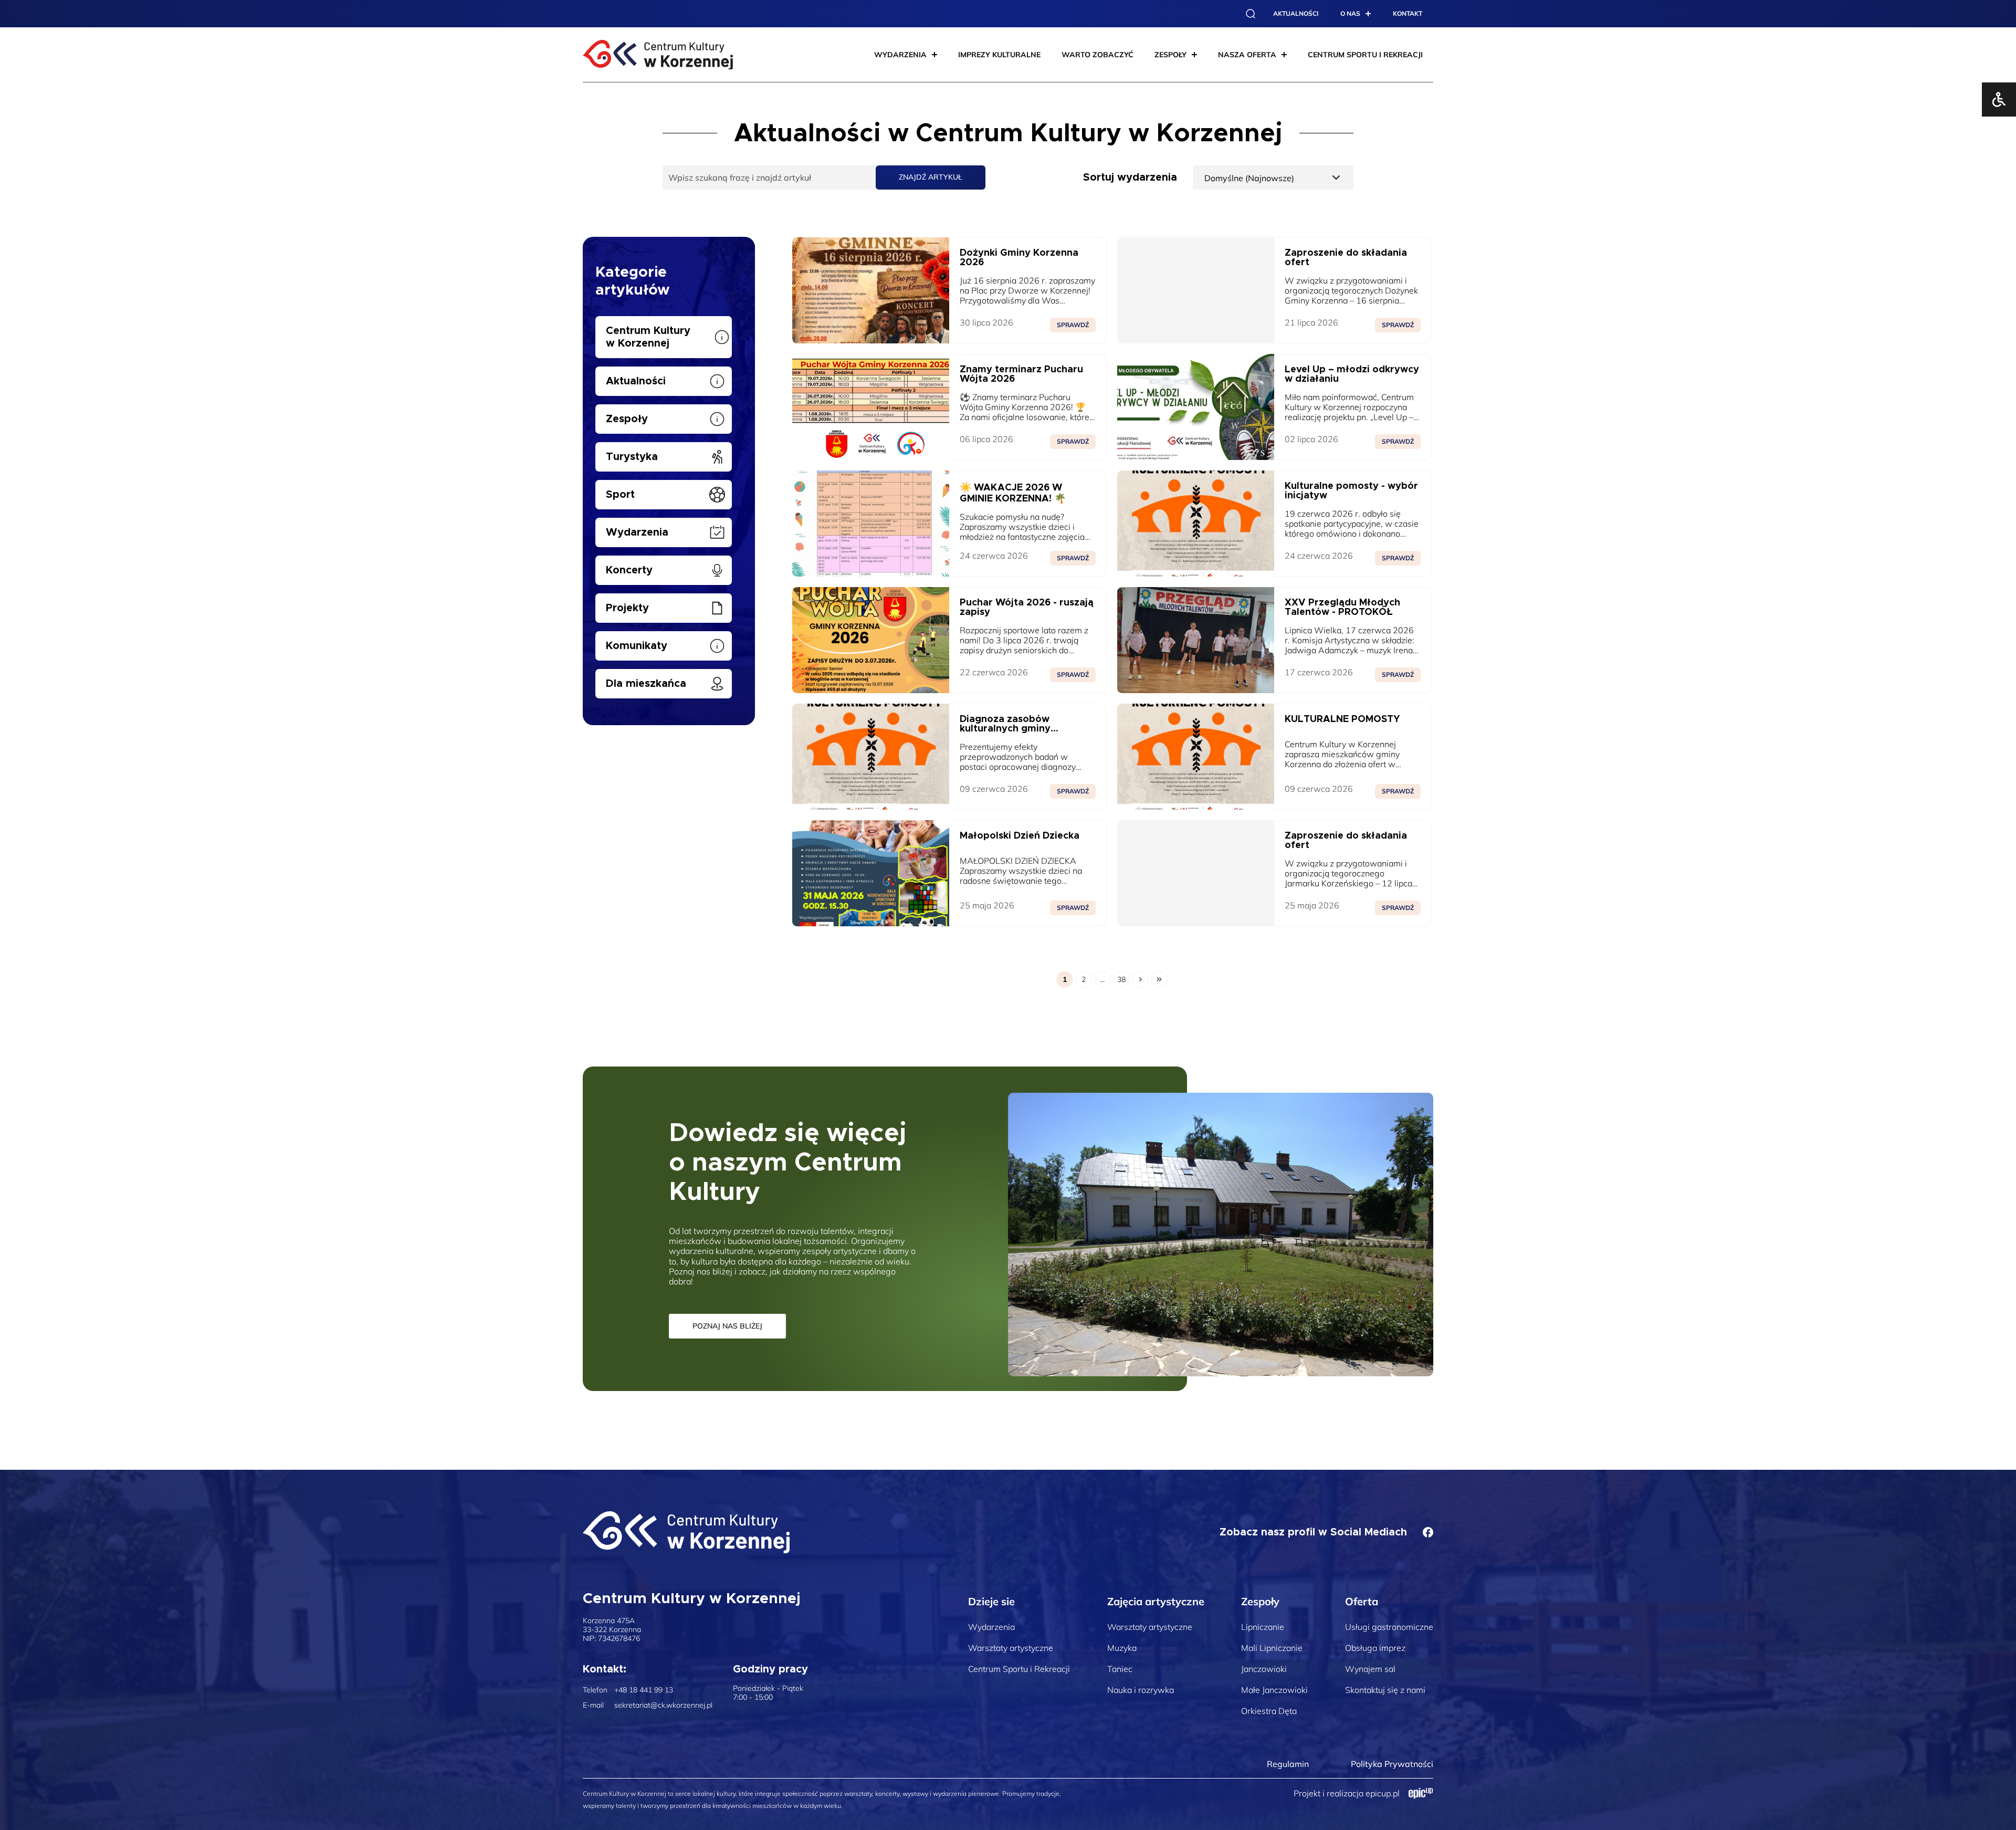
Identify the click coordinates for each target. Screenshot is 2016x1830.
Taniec (1120, 1669)
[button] (1251, 14)
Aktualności (1296, 13)
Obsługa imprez (1375, 1648)
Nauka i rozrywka (1141, 1690)
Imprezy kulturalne (999, 55)
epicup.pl (1383, 1793)
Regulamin (1288, 1764)
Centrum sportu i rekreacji (1365, 55)
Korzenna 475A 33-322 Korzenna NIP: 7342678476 (612, 1629)
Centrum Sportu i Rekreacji (1019, 1669)
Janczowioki (1264, 1669)
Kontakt (1408, 13)
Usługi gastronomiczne (1389, 1627)
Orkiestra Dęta (1269, 1711)
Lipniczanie (1263, 1627)
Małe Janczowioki (1274, 1690)
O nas (1350, 13)
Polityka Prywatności (1392, 1764)
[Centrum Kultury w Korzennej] (686, 1532)
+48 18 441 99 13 (644, 1690)
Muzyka (1122, 1648)
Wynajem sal (1370, 1669)
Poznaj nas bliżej (727, 1326)
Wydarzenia (991, 1627)
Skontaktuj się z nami (1385, 1690)
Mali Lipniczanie (1272, 1648)
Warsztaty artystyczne (1011, 1648)
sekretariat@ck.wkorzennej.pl (663, 1705)
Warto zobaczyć (1098, 55)
